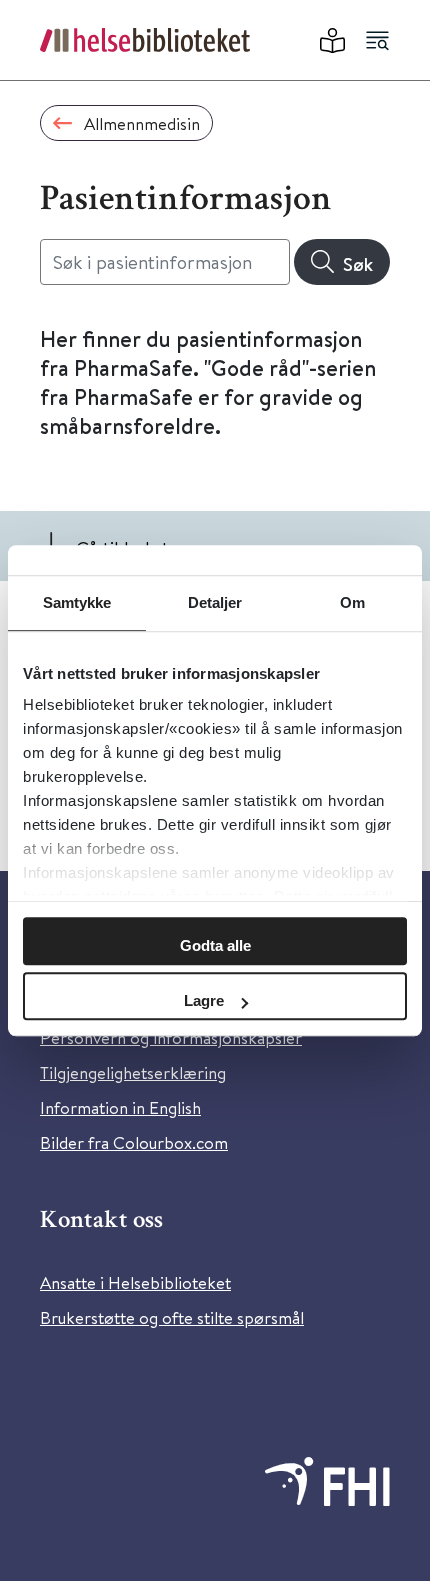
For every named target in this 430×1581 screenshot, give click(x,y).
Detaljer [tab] (215, 602)
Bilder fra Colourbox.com (134, 1142)
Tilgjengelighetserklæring (133, 1072)
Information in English (120, 1107)
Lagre (204, 1000)
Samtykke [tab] (77, 602)
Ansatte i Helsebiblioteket (135, 1282)
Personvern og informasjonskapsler (171, 1037)
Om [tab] (352, 602)
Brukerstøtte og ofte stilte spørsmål (172, 1317)
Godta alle (215, 945)
